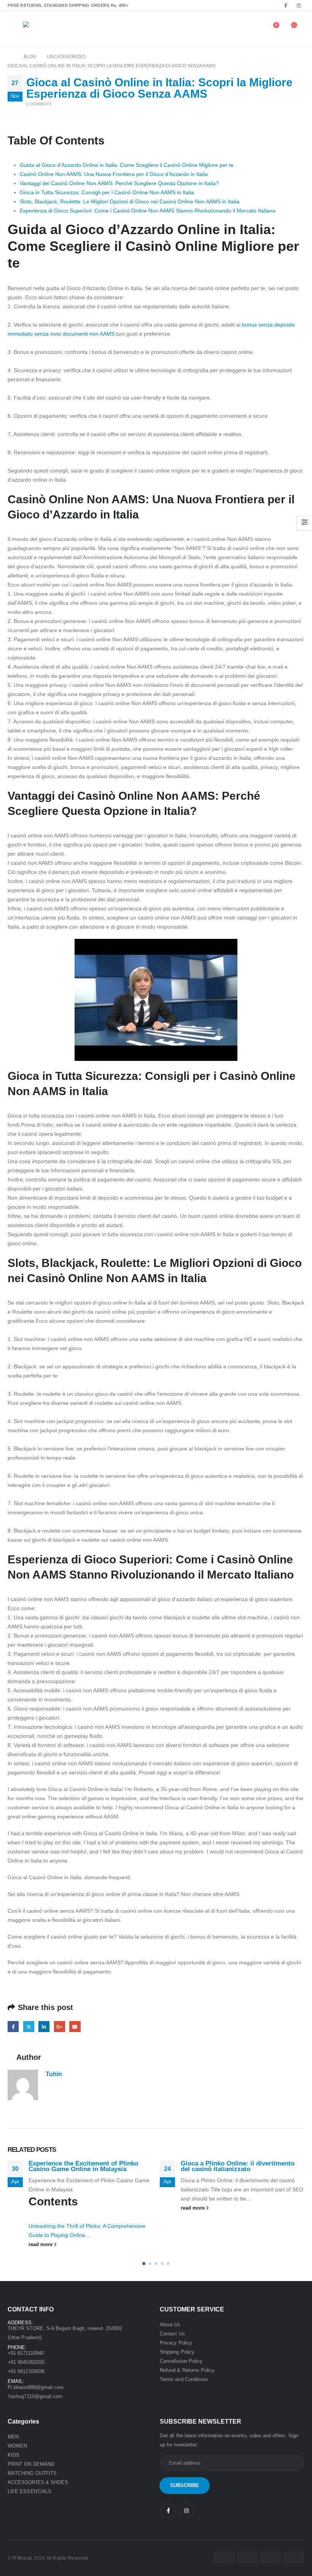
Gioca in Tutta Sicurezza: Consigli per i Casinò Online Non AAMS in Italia (107, 192)
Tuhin (54, 2074)
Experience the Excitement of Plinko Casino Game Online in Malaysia (83, 2166)
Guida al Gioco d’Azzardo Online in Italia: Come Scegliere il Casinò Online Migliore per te (127, 165)
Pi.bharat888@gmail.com (36, 2387)
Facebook (13, 2027)
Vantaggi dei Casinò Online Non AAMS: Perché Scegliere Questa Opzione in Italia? (119, 183)
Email (75, 2027)
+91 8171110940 (26, 2353)
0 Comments (39, 104)
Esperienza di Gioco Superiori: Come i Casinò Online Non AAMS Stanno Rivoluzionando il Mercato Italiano (148, 211)
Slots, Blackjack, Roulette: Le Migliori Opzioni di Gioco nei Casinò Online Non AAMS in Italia (130, 201)
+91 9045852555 (26, 2362)
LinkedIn (44, 2027)
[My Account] (254, 29)
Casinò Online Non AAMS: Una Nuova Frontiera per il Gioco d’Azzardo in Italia (114, 174)
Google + (60, 2027)
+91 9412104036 (26, 2371)
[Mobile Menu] (13, 29)
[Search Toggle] (239, 29)
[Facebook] (286, 5)
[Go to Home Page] (10, 57)
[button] (144, 2264)
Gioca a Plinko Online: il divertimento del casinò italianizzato (238, 2166)
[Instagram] (299, 5)
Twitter (29, 2027)
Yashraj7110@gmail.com (35, 2396)
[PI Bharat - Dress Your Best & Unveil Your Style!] (44, 29)
